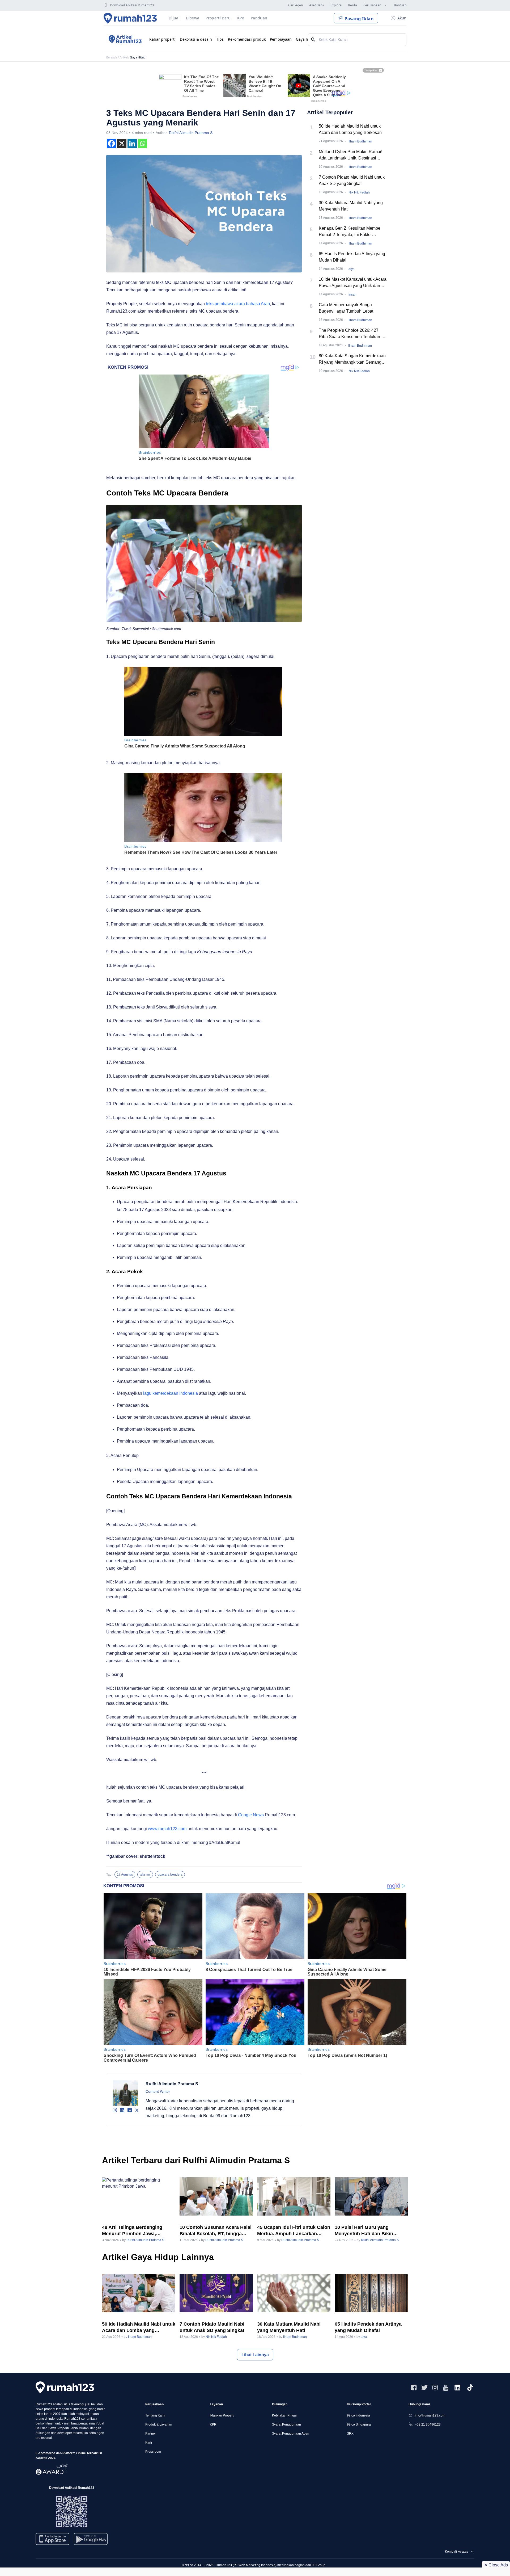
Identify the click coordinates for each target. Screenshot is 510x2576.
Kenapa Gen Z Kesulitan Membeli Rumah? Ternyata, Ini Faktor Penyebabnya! (351, 232)
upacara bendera (170, 1875)
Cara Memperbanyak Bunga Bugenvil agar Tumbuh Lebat (346, 308)
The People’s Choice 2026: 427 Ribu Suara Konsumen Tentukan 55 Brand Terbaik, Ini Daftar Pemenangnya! (352, 334)
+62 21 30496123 (428, 2424)
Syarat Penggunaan (286, 2424)
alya (352, 269)
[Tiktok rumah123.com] (470, 2388)
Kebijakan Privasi (285, 2415)
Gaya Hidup (138, 57)
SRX (350, 2434)
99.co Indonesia (358, 2415)
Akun (402, 18)
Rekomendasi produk (247, 39)
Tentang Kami (155, 2415)
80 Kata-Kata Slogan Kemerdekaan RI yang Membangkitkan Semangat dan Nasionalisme (352, 360)
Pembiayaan (281, 39)
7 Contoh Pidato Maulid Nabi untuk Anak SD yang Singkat (352, 180)
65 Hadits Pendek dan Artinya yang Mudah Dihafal (352, 257)
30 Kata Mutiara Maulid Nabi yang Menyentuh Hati (351, 206)
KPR (213, 2424)
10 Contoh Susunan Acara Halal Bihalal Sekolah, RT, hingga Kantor (216, 2231)
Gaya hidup (306, 39)
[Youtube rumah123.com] (446, 2388)
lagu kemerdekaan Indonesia (171, 1393)
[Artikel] (124, 39)
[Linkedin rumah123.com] (457, 2388)
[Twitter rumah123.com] (424, 2388)
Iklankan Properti (222, 2415)
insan (352, 295)
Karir (149, 2443)
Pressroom (153, 2452)
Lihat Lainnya (255, 2355)
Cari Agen (296, 5)
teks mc (145, 1875)
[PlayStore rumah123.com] (91, 2541)
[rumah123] (65, 2387)
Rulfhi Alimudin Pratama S (191, 133)
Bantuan (400, 5)
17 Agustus (125, 1875)
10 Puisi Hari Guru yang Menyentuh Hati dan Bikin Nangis (364, 2231)
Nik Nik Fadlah (359, 192)
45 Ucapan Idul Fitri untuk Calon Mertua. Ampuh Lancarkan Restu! (294, 2231)
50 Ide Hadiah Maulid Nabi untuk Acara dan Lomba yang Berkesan (350, 129)
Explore (336, 5)
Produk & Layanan (159, 2424)
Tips (220, 39)
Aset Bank (317, 5)
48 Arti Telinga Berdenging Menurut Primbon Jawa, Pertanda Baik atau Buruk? (133, 2231)
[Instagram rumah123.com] (435, 2388)
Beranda (112, 57)
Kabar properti (162, 39)
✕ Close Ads (496, 2565)
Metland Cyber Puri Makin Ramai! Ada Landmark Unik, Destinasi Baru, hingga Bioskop (350, 155)
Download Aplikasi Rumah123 (132, 5)
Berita (352, 5)
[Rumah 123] (130, 18)
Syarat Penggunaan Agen (291, 2434)
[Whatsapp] (143, 143)
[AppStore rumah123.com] (52, 2539)
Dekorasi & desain (196, 39)
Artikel (124, 57)
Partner (151, 2434)
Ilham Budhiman (360, 141)
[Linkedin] (132, 143)
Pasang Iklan (359, 19)
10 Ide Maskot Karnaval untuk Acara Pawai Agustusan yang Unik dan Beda (353, 283)
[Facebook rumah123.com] (414, 2388)
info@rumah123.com (430, 2415)
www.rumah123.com (167, 1829)
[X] (122, 143)
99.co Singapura (359, 2424)
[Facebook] (111, 143)
